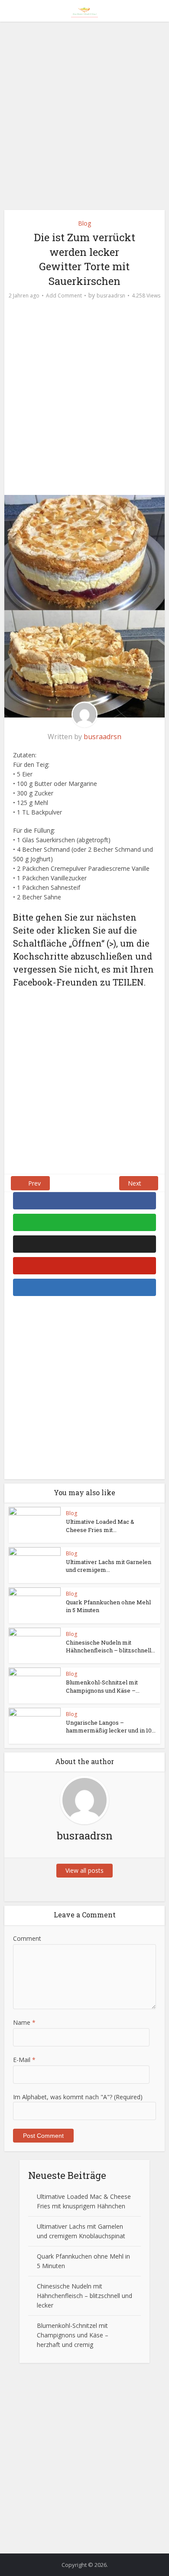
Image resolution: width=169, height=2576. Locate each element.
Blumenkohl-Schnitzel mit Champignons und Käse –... (103, 1686)
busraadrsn (111, 296)
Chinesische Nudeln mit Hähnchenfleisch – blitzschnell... (110, 1646)
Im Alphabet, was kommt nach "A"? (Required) (78, 2097)
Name (24, 2022)
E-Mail (24, 2060)
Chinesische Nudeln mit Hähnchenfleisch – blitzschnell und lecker (84, 2296)
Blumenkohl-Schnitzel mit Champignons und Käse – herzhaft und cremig (73, 2335)
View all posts (84, 1870)
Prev (34, 1183)
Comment (27, 1938)
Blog (84, 223)
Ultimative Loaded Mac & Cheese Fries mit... (100, 1526)
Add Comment (64, 296)
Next (135, 1183)
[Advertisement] (84, 119)
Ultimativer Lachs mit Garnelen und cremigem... (109, 1566)
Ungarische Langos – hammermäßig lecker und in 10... (111, 1726)
